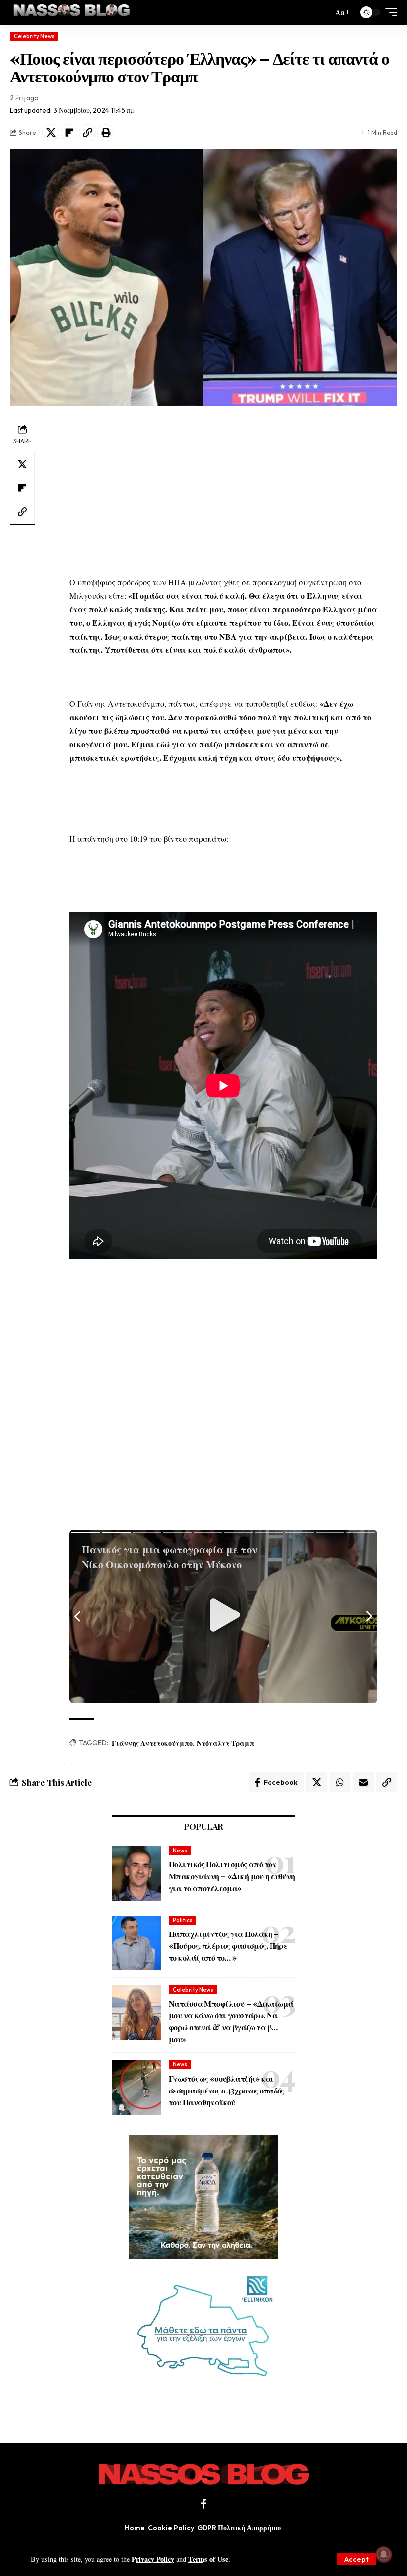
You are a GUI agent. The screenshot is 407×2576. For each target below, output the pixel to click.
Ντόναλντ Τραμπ (225, 1743)
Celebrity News (34, 36)
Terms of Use (208, 2559)
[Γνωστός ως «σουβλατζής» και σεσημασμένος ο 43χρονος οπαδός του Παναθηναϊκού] (136, 2088)
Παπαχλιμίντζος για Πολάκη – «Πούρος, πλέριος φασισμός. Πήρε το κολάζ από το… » (228, 1946)
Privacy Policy (153, 2559)
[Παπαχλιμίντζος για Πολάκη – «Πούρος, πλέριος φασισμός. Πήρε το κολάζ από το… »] (136, 1943)
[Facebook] (204, 2504)
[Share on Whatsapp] (340, 1782)
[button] (357, 2559)
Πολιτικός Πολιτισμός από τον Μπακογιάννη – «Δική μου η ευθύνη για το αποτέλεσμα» (232, 1876)
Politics (183, 1920)
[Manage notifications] (384, 2554)
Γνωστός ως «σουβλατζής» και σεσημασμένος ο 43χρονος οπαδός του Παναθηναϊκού (227, 2090)
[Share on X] (51, 133)
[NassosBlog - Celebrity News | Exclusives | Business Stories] (72, 12)
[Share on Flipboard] (69, 133)
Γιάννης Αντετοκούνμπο (152, 1743)
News (180, 1851)
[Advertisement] (223, 491)
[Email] (363, 1782)
